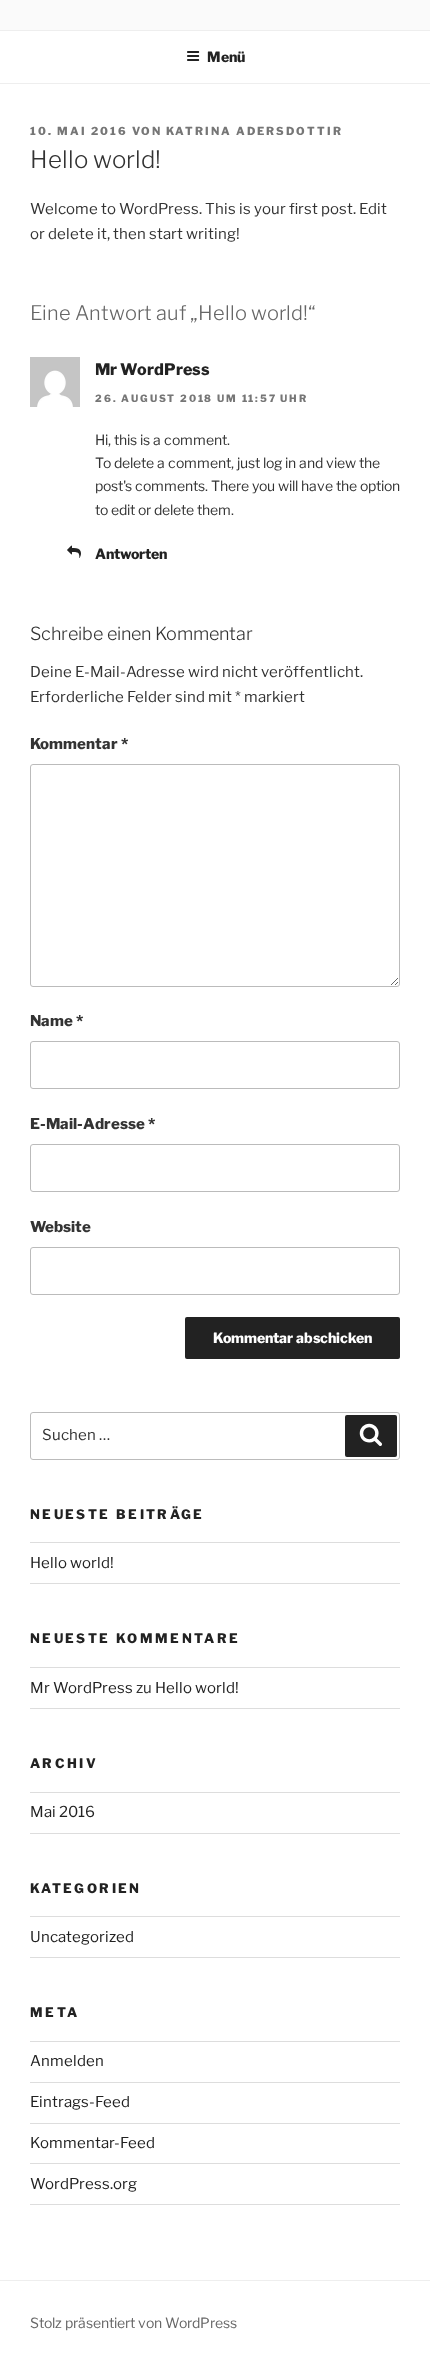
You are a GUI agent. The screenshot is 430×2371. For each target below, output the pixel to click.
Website (60, 1227)
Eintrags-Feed (80, 2102)
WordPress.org (83, 2184)
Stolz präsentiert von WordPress (133, 2322)
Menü (226, 56)
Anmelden (67, 2061)
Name (56, 1021)
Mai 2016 (62, 1812)
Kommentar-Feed (92, 2143)
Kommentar (79, 744)
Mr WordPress (152, 369)
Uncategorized (82, 1937)
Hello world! (72, 1563)
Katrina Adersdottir (254, 131)
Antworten (131, 553)
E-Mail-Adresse (92, 1124)
